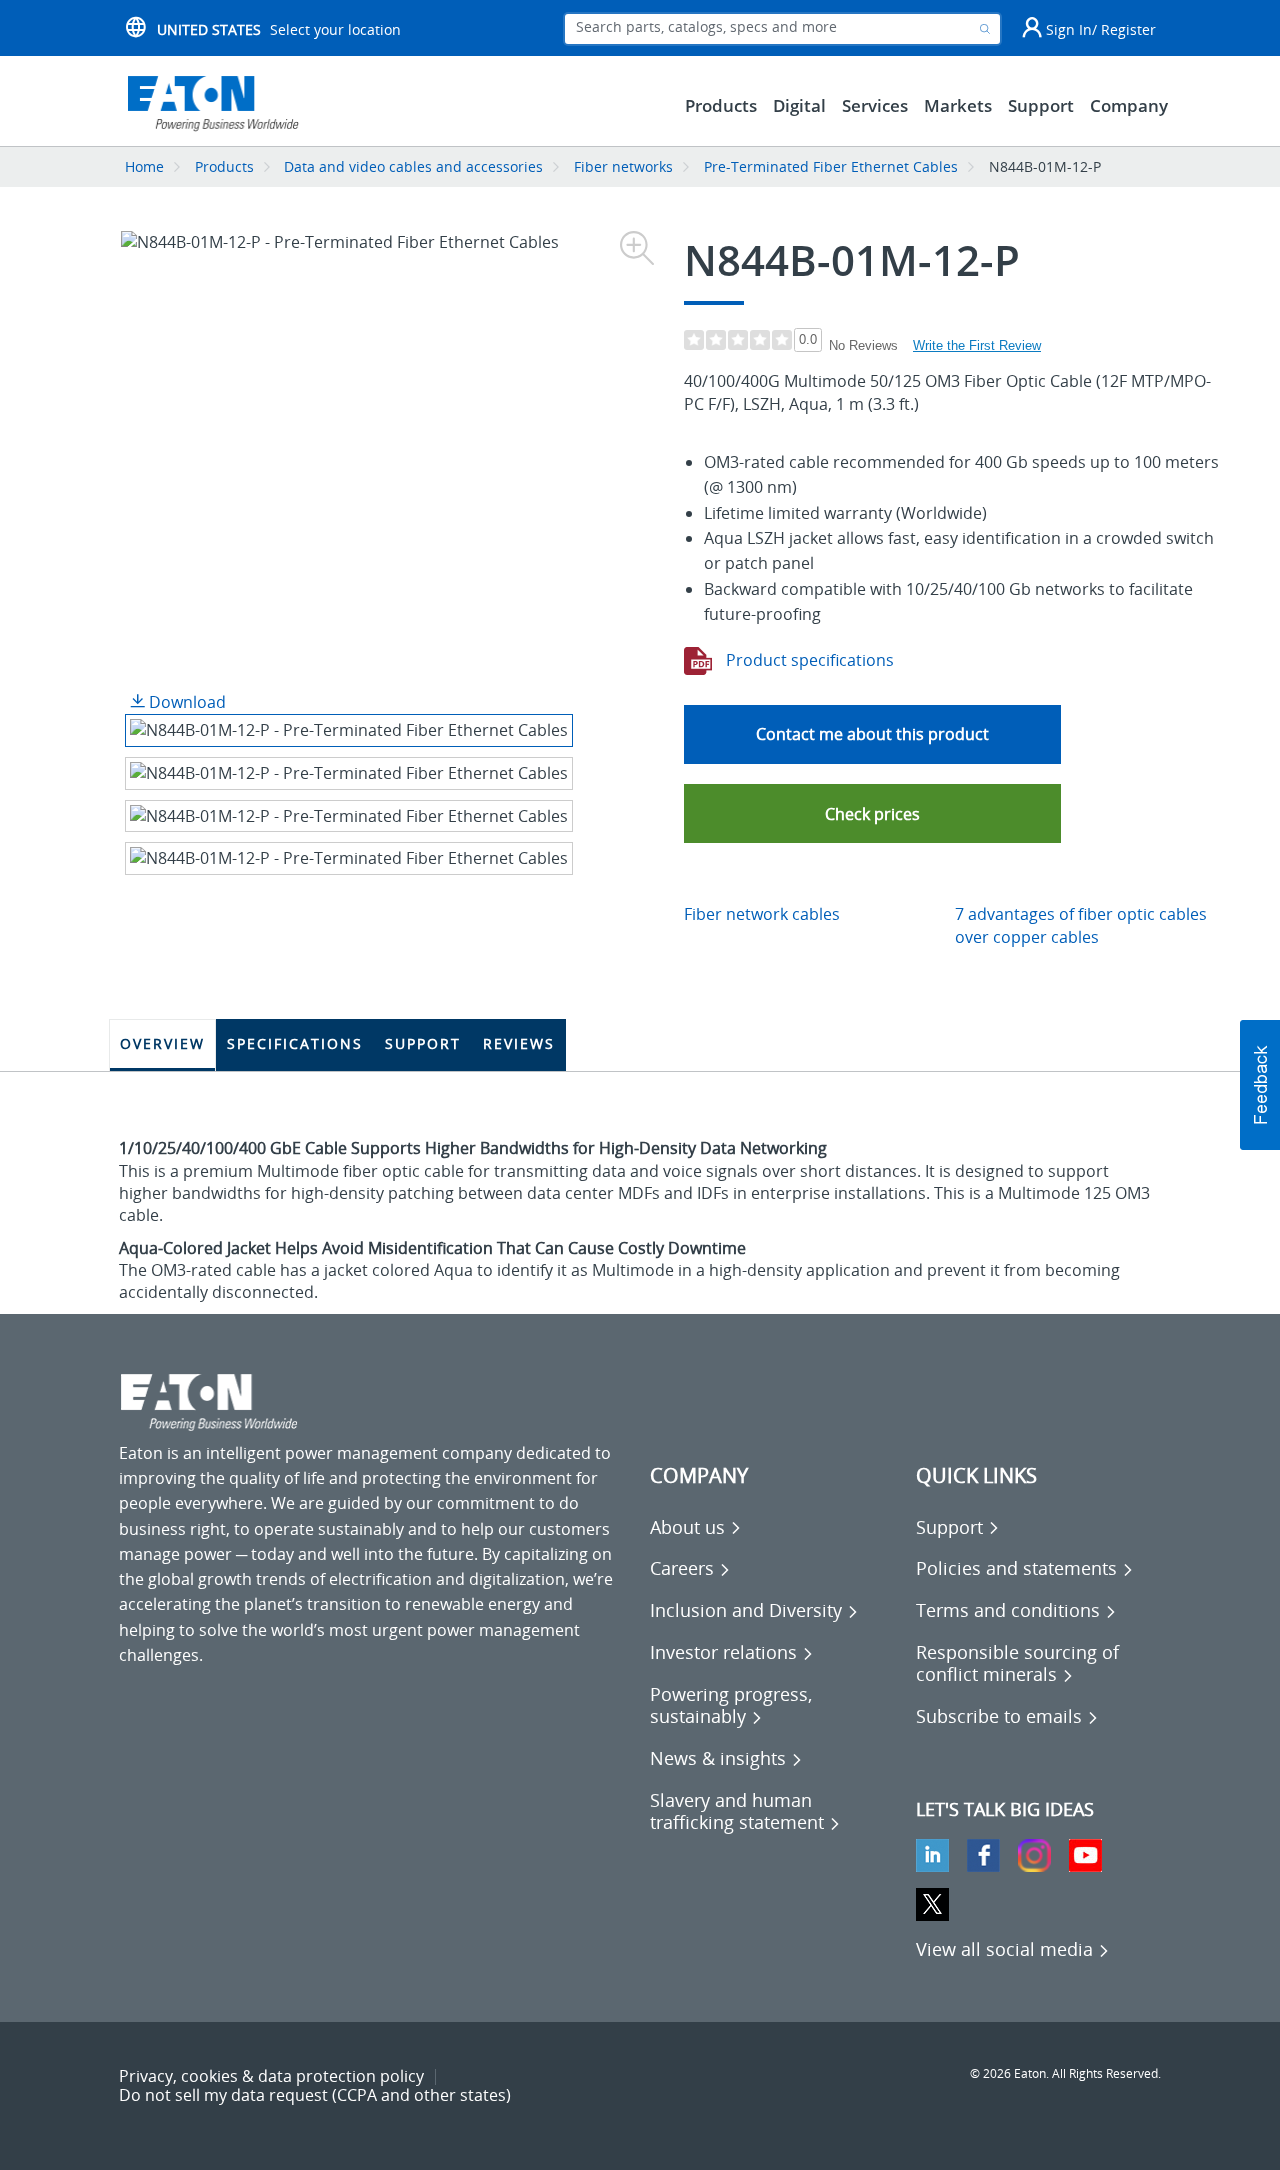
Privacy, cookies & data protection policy (271, 2076)
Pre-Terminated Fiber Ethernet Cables (831, 166)
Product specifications (808, 660)
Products (224, 166)
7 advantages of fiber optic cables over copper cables (1081, 925)
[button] (872, 813)
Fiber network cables (762, 914)
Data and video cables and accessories (415, 166)
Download (185, 702)
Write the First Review (977, 345)
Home (144, 166)
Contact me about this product (872, 734)
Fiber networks (623, 166)
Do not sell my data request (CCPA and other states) (315, 2095)
